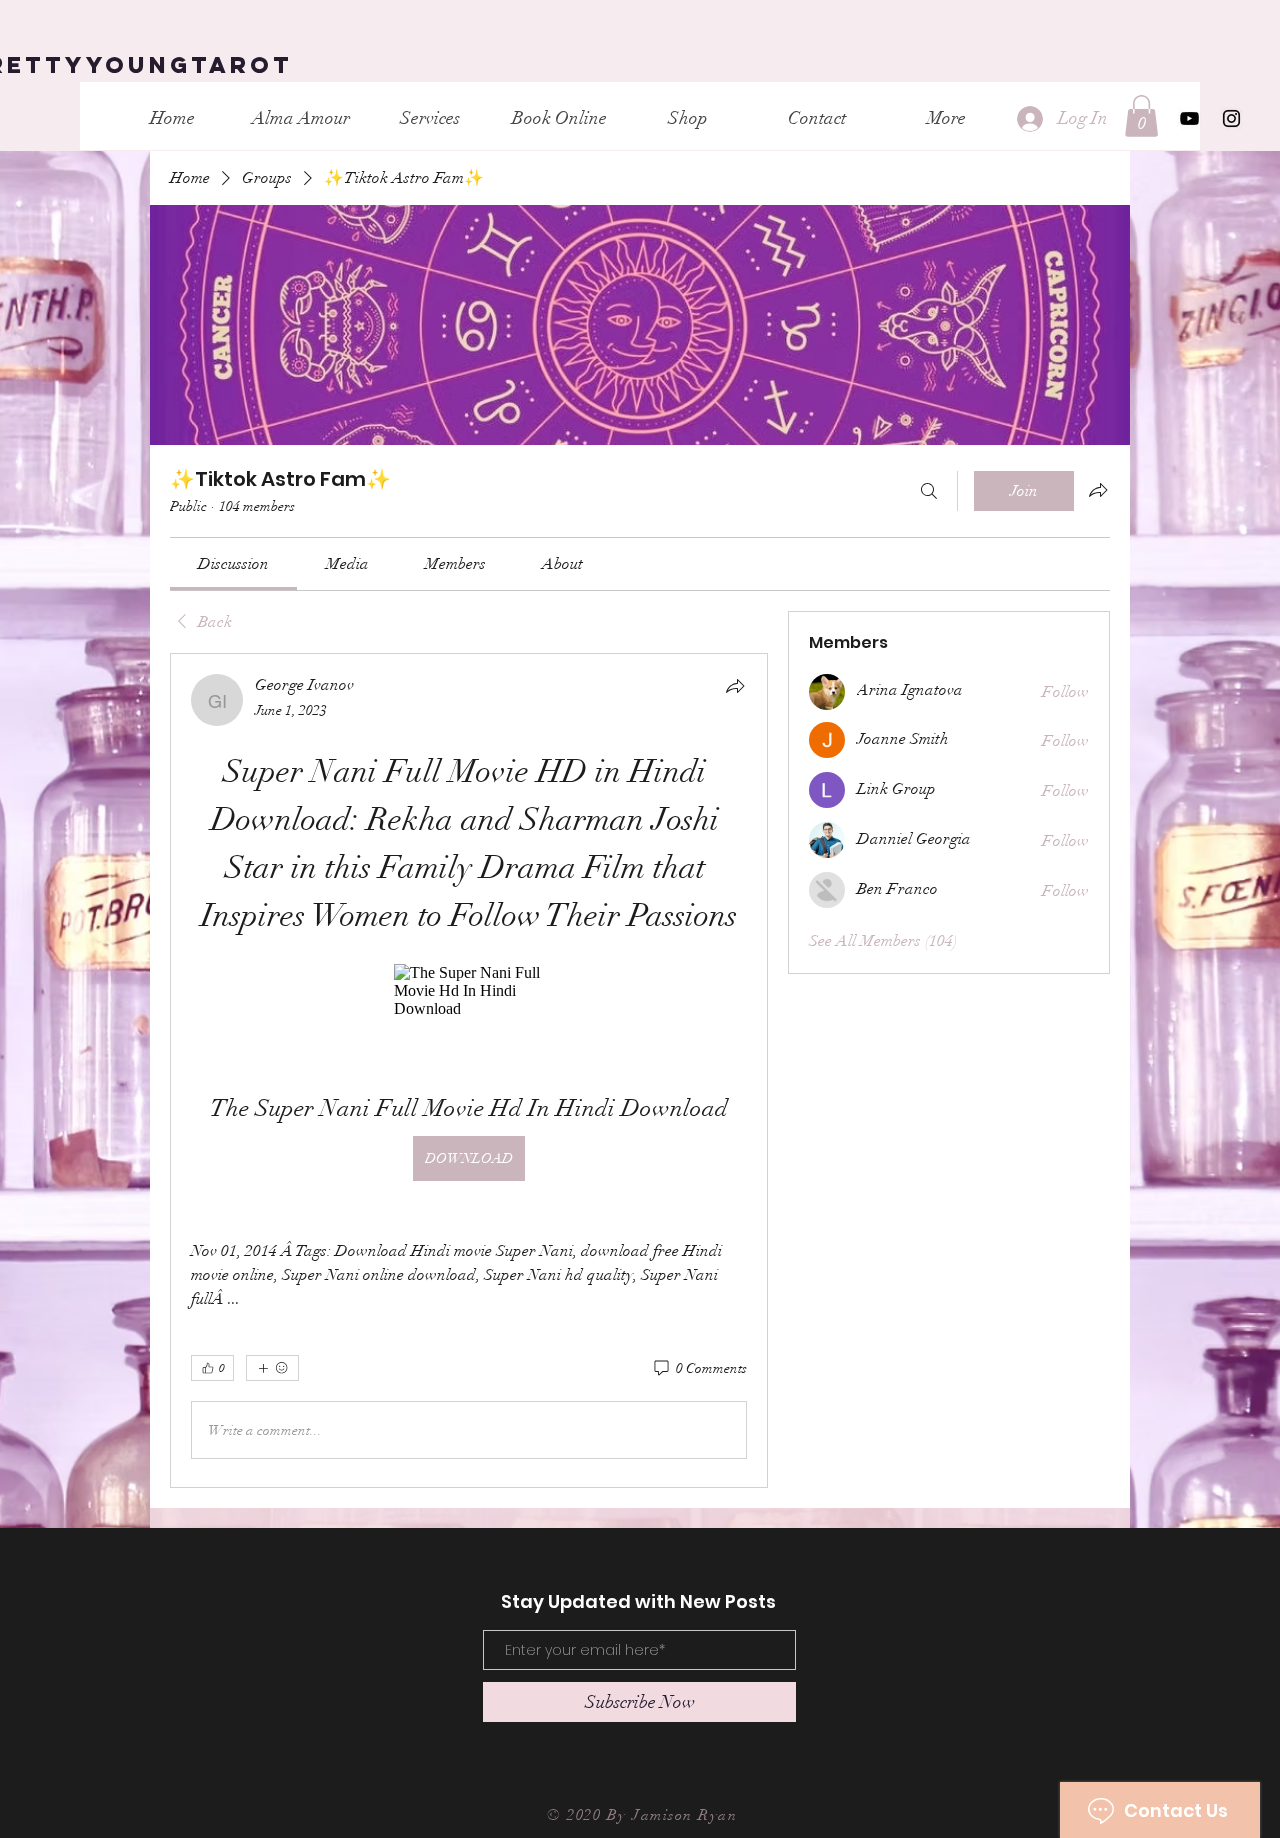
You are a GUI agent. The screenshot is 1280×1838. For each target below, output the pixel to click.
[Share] (735, 686)
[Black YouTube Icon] (1189, 118)
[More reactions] (272, 1368)
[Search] (929, 491)
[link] (233, 564)
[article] (469, 1070)
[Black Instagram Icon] (1231, 118)
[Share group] (1098, 490)
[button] (1141, 116)
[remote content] (469, 991)
